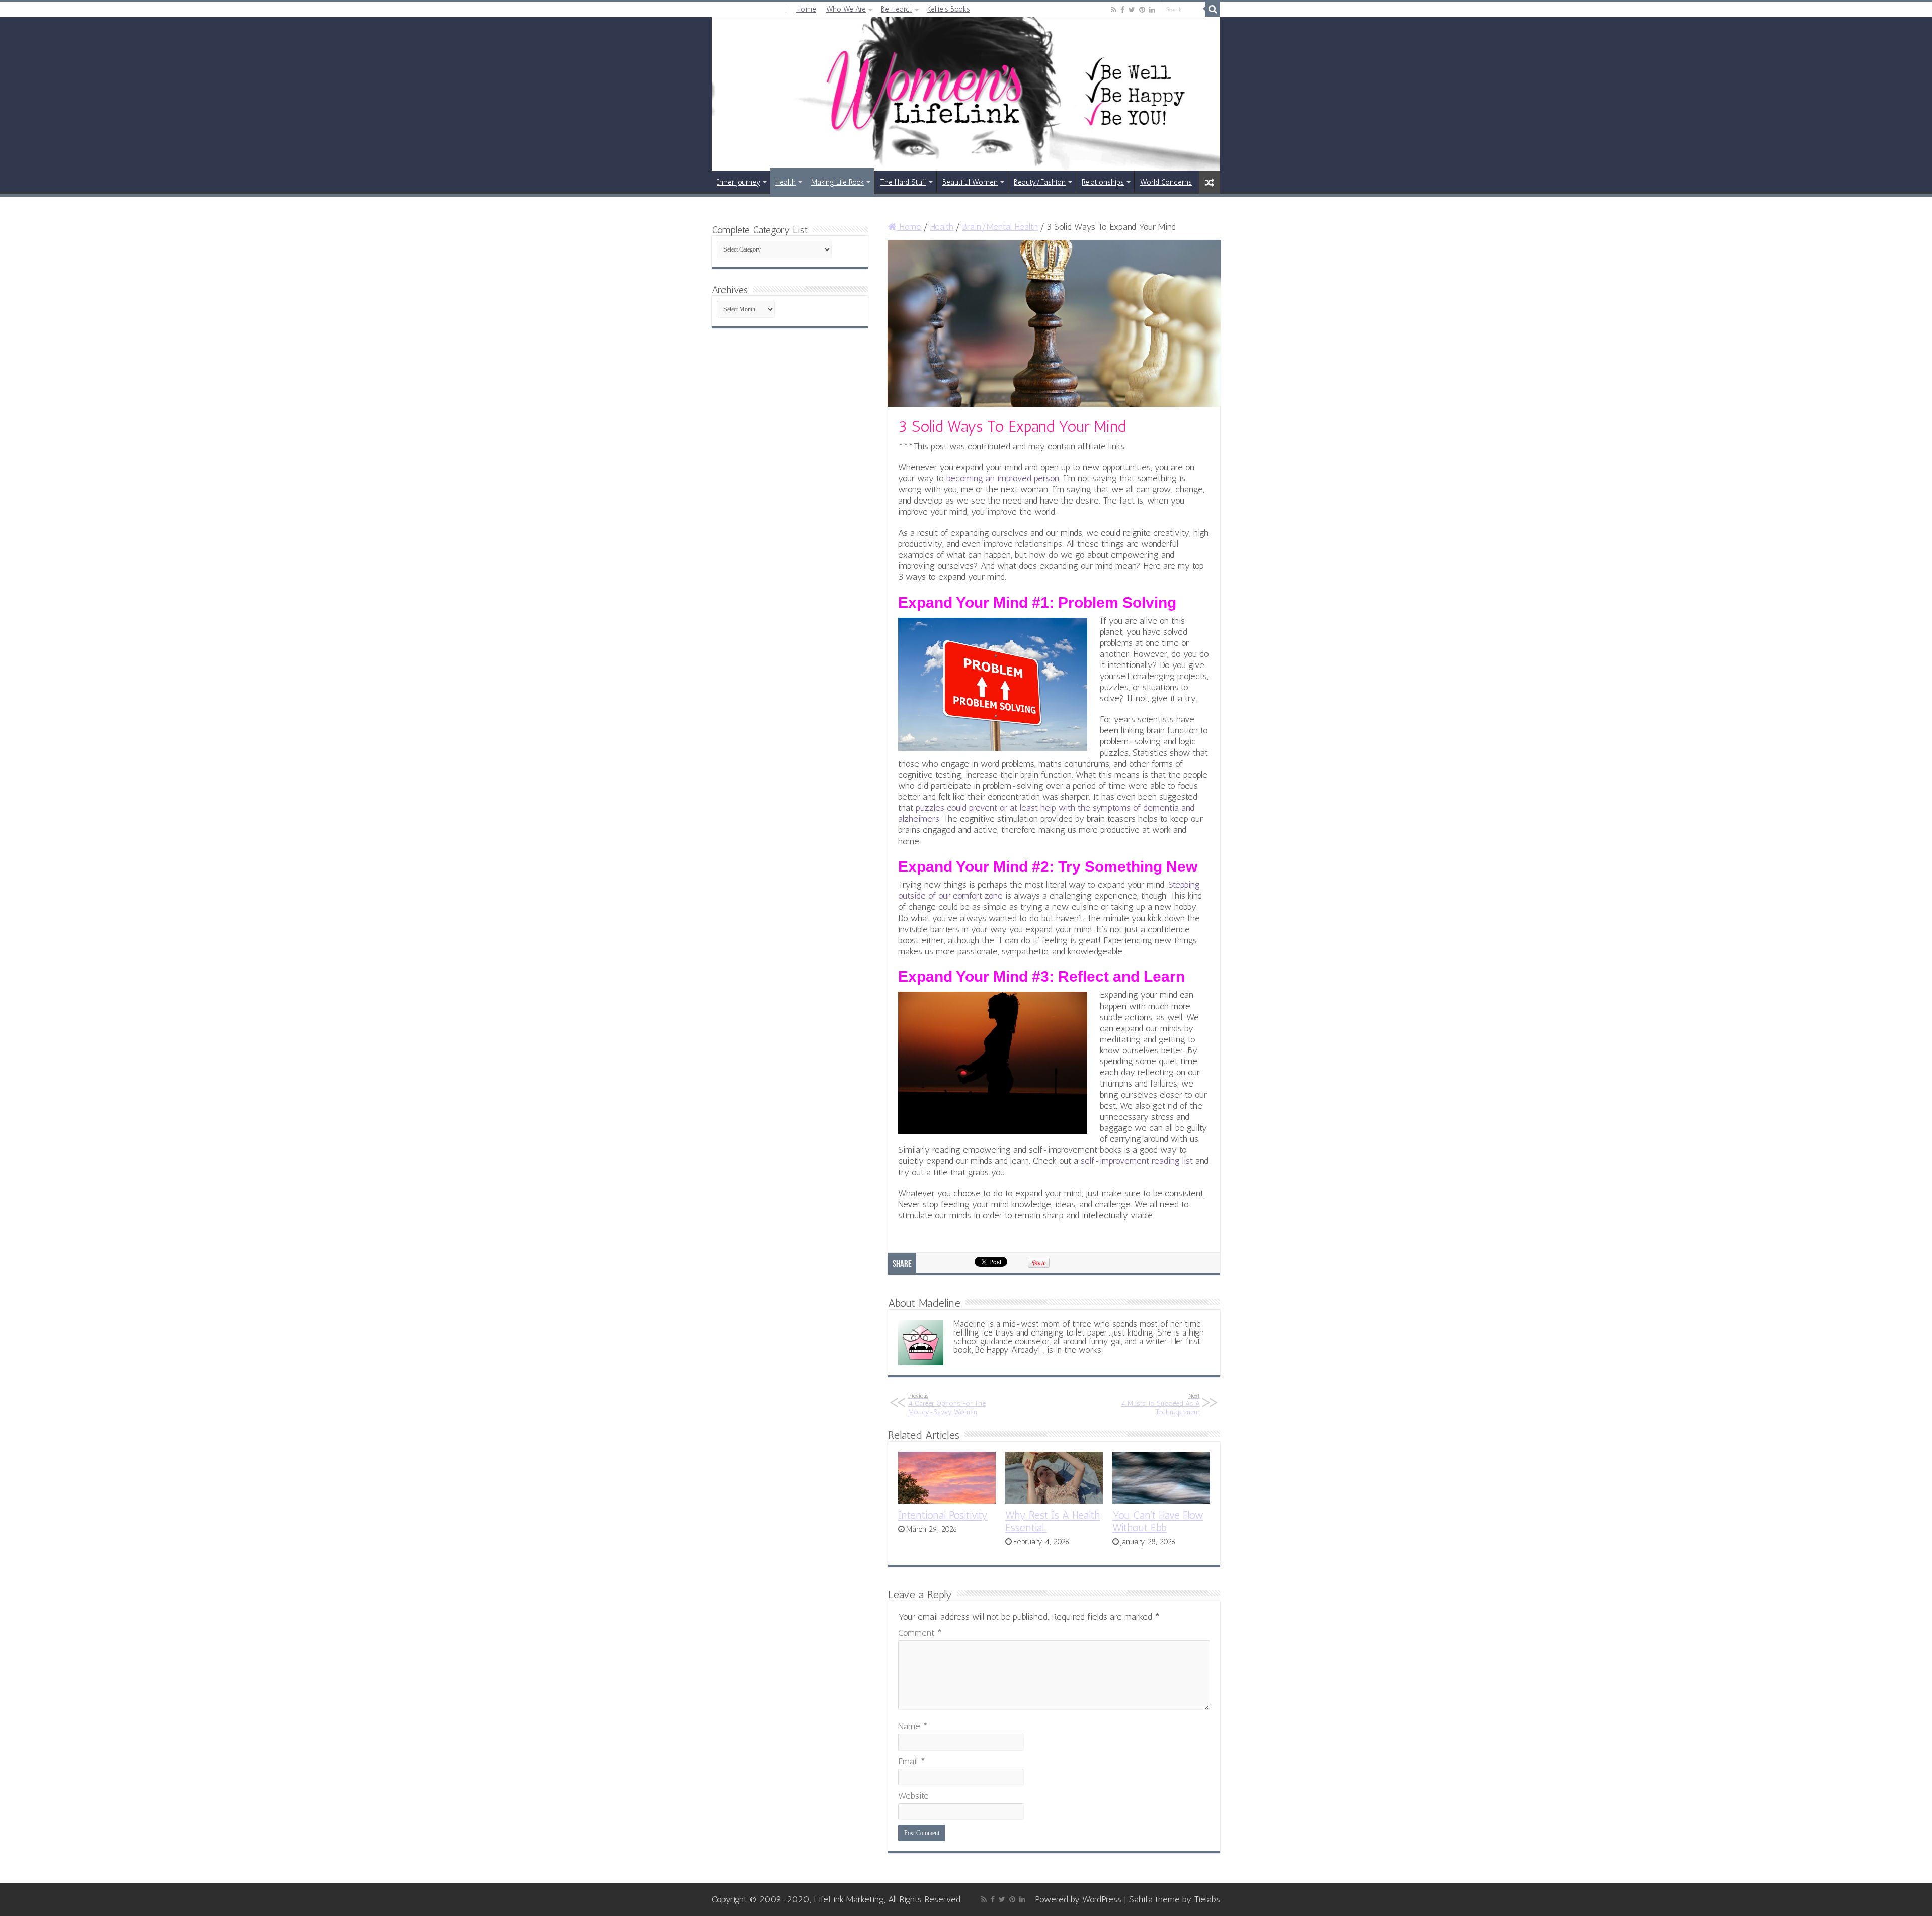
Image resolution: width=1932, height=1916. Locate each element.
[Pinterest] (1142, 10)
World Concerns (1166, 182)
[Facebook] (1122, 10)
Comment (920, 1633)
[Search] (1213, 9)
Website (913, 1796)
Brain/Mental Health (1000, 227)
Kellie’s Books (949, 9)
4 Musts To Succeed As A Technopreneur (1160, 1404)
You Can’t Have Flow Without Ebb (1158, 1521)
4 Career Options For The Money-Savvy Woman (947, 1404)
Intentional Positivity (943, 1515)
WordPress (1102, 1899)
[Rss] (1114, 10)
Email (912, 1761)
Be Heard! (897, 9)
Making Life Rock (837, 182)
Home (806, 9)
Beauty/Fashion (1040, 182)
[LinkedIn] (1152, 10)
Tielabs (1207, 1899)
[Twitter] (1132, 10)
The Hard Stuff (903, 182)
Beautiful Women (970, 182)
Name (913, 1726)
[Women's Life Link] (966, 94)
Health (786, 182)
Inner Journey (739, 182)
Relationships (1103, 182)
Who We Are (846, 9)
